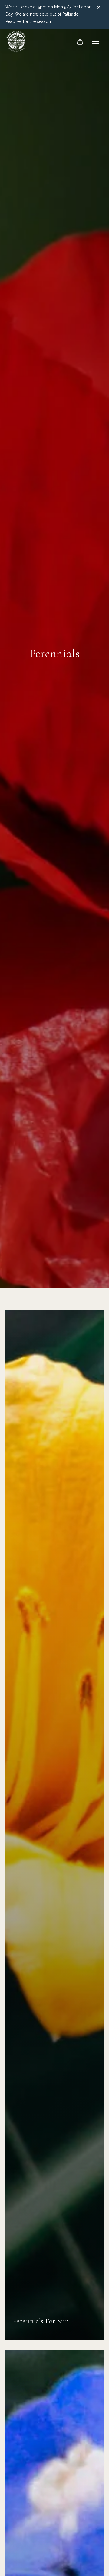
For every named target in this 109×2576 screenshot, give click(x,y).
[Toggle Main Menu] (96, 42)
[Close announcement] (100, 7)
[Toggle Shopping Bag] (80, 42)
